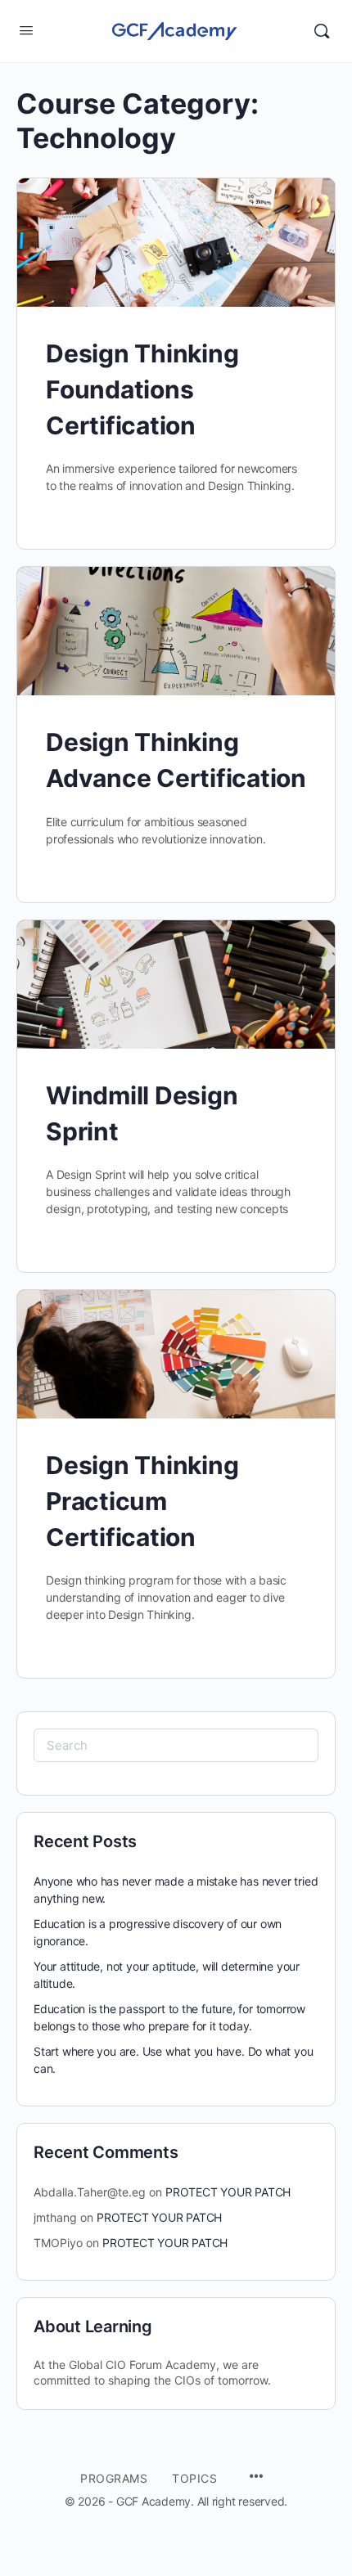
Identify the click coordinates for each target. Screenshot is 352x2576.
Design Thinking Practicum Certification (142, 1501)
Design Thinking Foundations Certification (142, 389)
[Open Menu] (26, 30)
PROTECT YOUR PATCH (228, 2192)
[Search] (322, 31)
